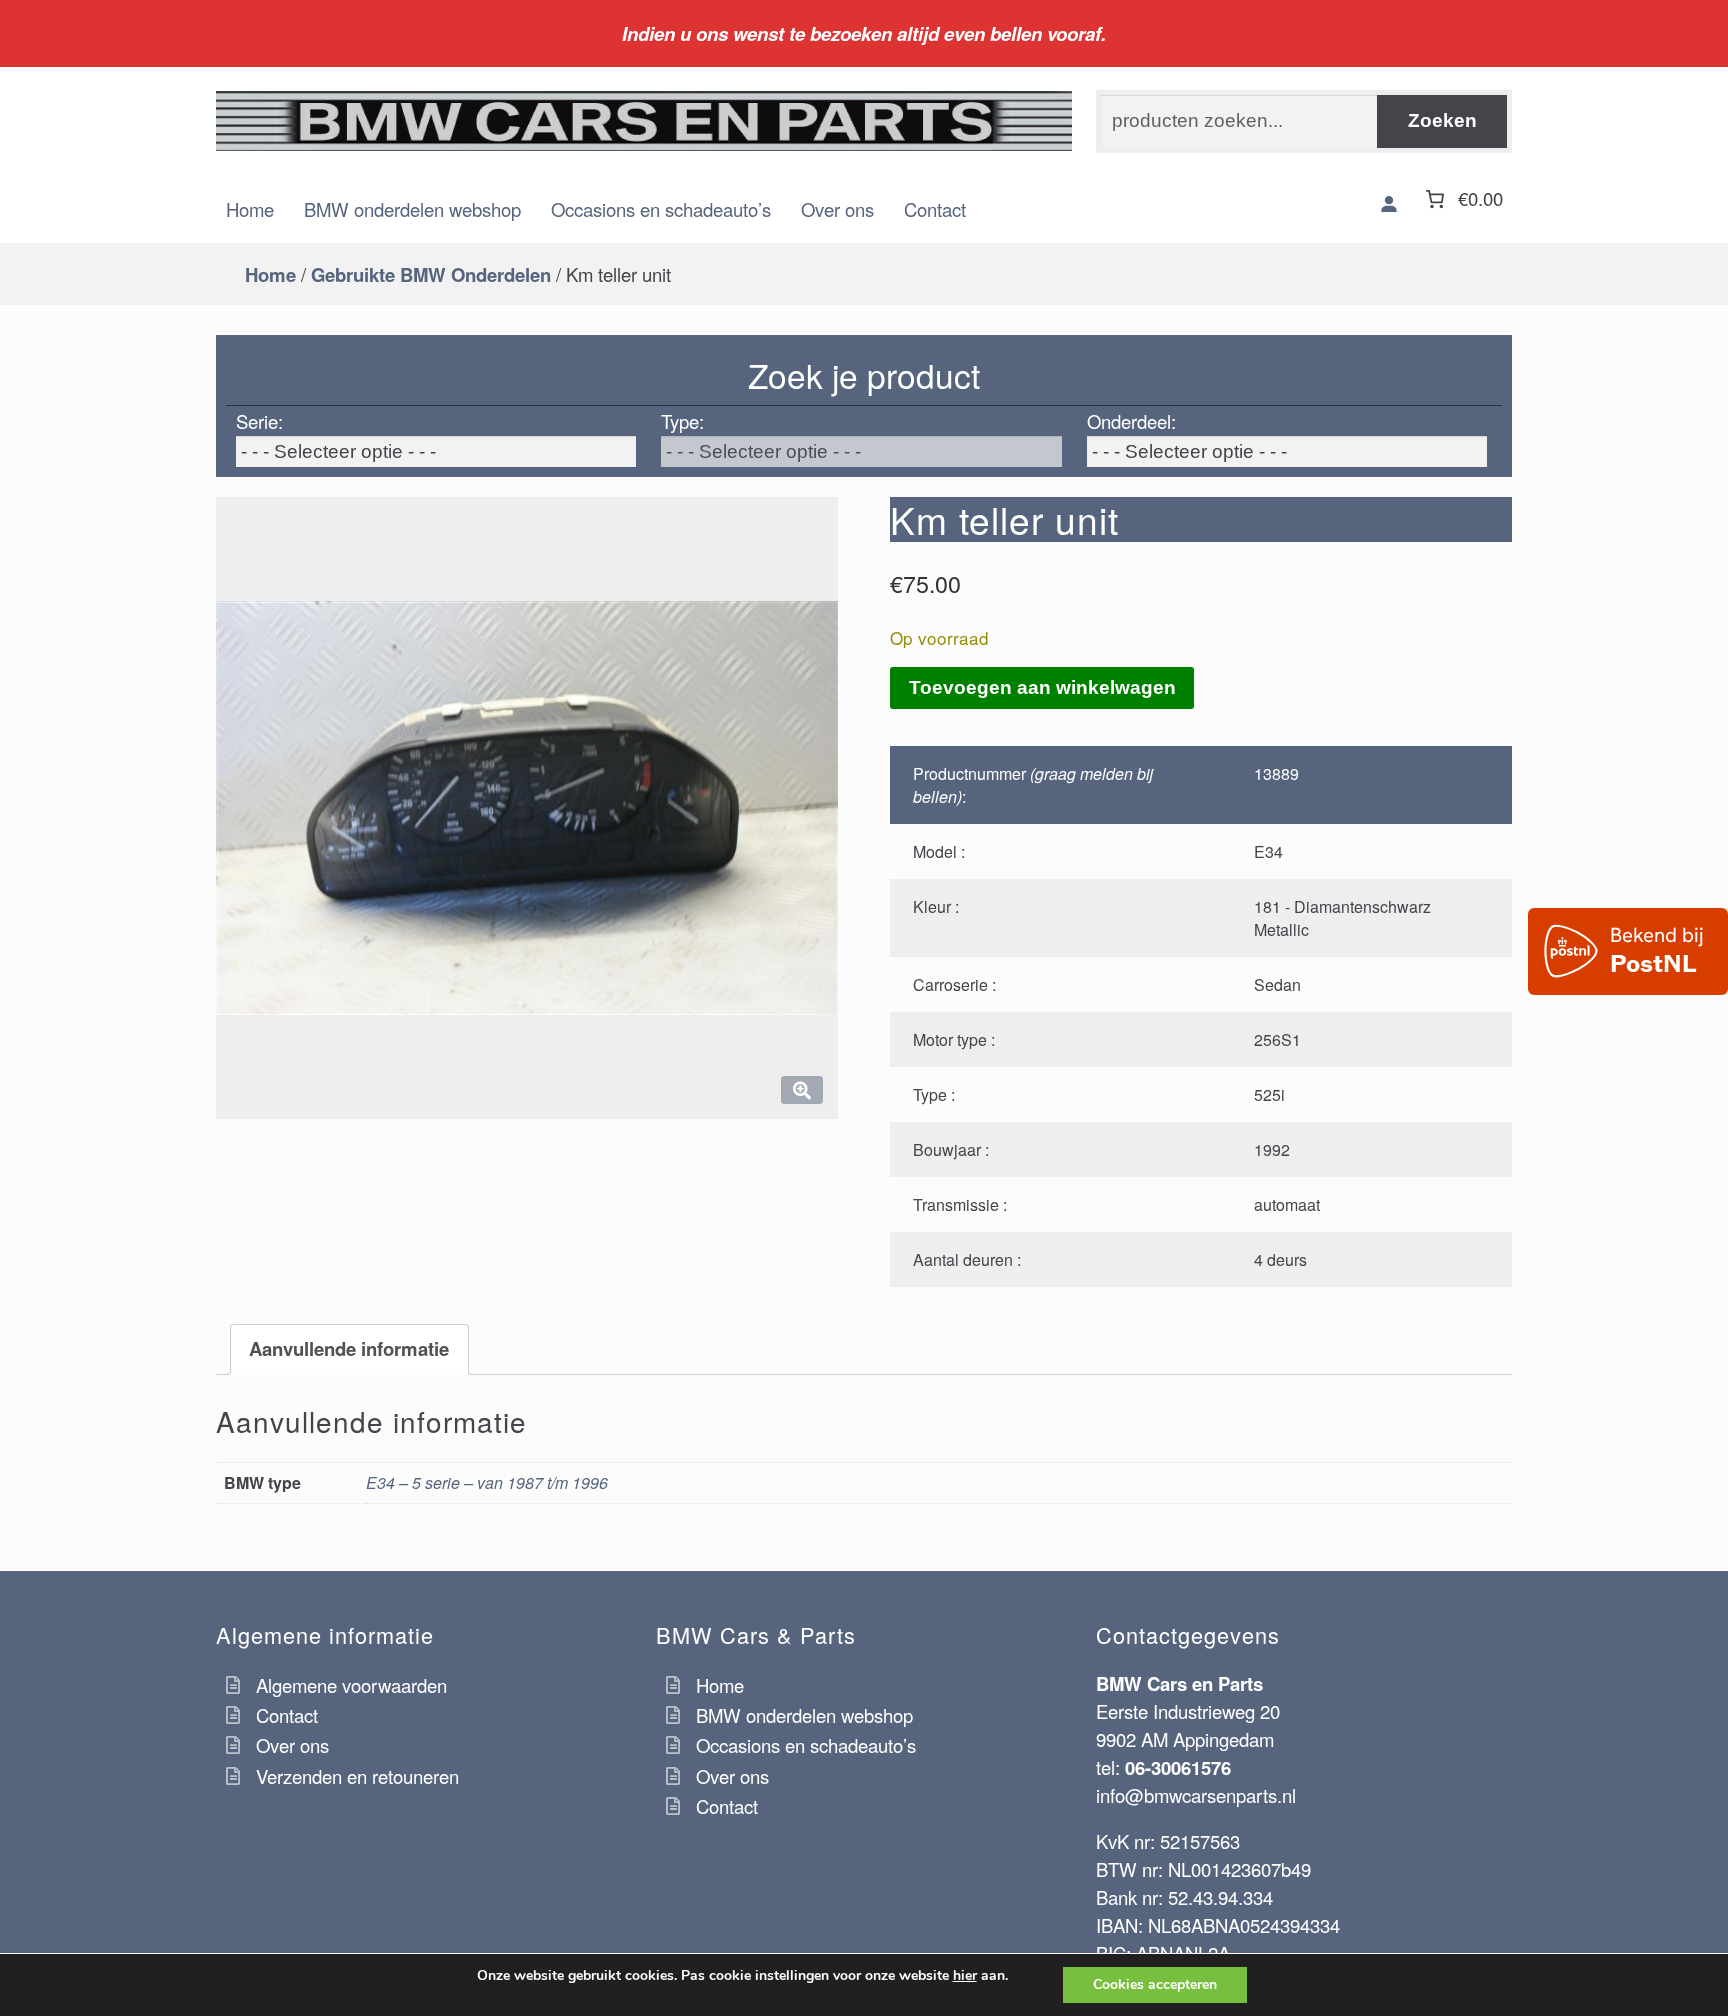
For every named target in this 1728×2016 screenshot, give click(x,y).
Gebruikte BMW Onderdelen (431, 274)
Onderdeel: (1131, 421)
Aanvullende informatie (349, 1348)
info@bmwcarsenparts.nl (1196, 1795)
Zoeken (1442, 120)
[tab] (349, 1349)
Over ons (837, 209)
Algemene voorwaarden (351, 1685)
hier (965, 1976)
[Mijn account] (1389, 204)
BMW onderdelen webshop (412, 209)
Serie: (259, 421)
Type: (682, 421)
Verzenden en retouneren (357, 1776)
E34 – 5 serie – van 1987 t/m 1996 (487, 1482)
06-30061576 (1178, 1767)
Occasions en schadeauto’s (661, 209)
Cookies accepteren (1155, 1984)
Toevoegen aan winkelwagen (1042, 687)
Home (250, 209)
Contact (935, 209)
